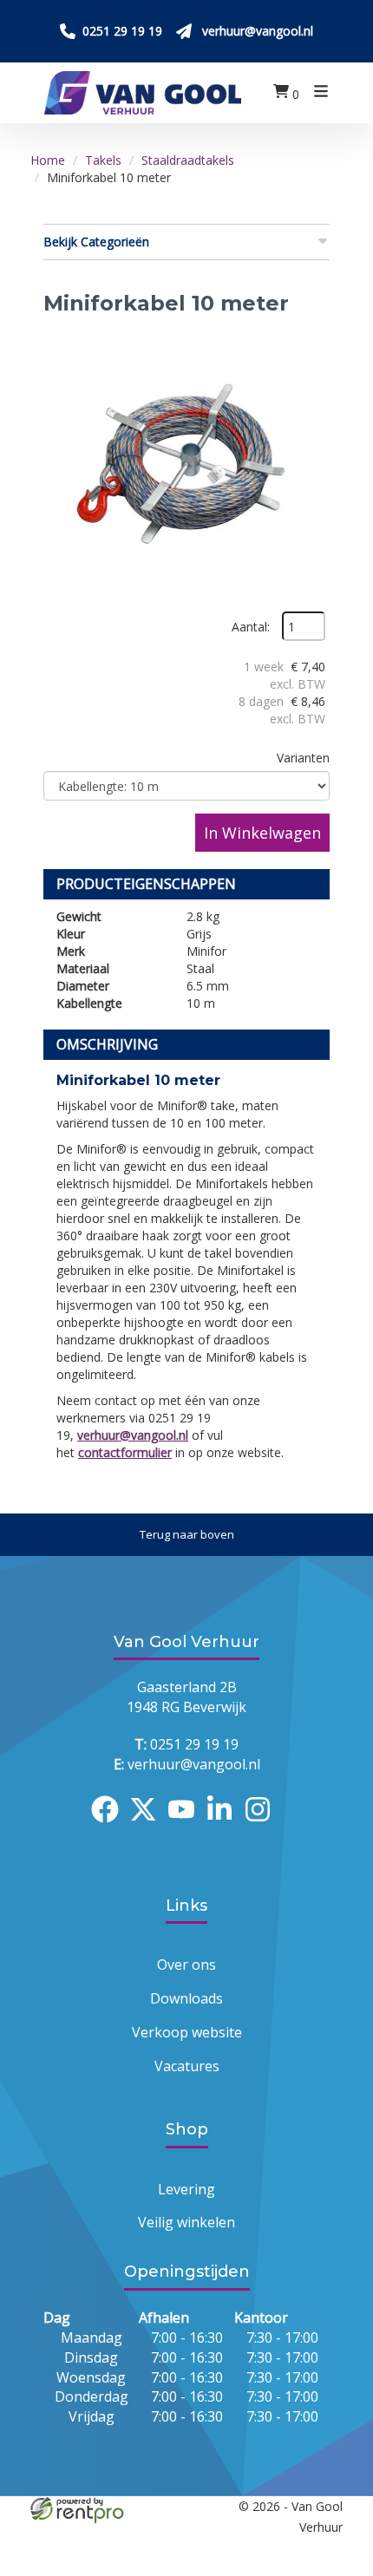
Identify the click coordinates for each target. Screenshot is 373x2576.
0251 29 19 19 (186, 1744)
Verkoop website (187, 2032)
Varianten (303, 758)
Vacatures (187, 2066)
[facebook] (110, 1825)
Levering (186, 2189)
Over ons (186, 1965)
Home (48, 160)
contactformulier (125, 1452)
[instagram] (263, 1825)
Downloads (186, 1998)
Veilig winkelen (186, 2222)
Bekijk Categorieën (96, 242)
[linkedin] (225, 1825)
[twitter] (148, 1825)
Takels (103, 160)
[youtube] (186, 1825)
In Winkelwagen (262, 833)
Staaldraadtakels (188, 160)
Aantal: (251, 627)
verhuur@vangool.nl (133, 1435)
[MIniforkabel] (186, 468)
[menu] (321, 93)
